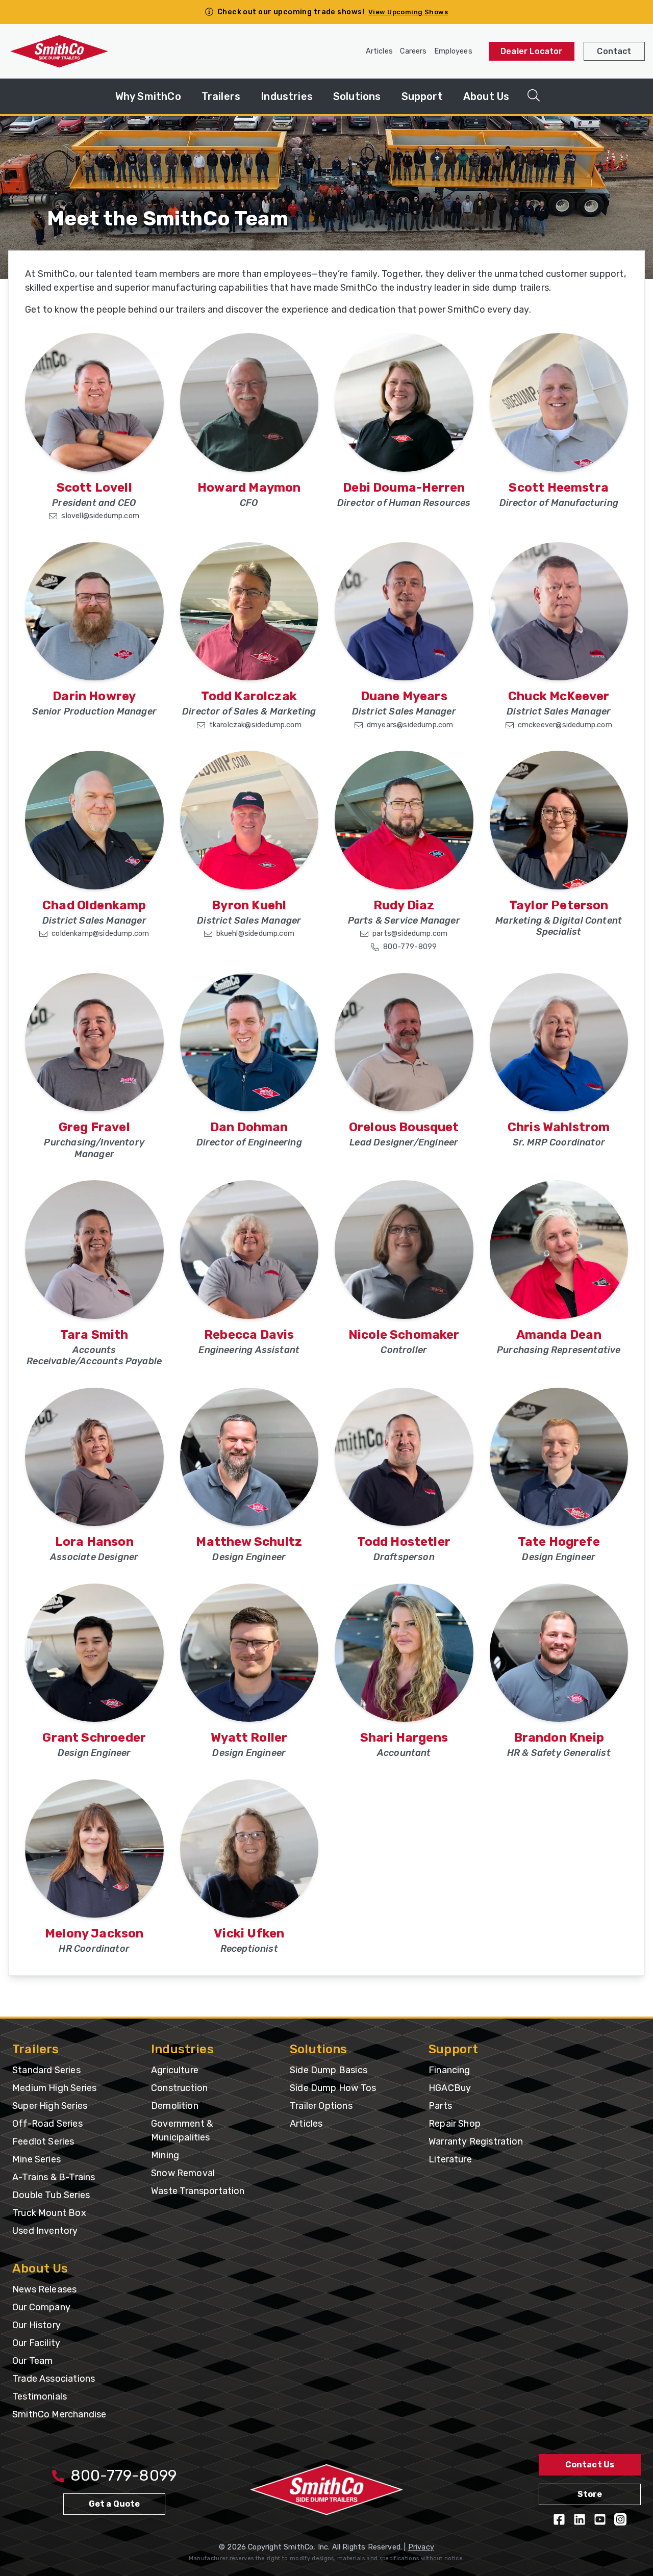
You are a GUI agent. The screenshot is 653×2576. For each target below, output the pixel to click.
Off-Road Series (47, 2124)
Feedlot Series (43, 2141)
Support (422, 96)
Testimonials (40, 2396)
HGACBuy (450, 2088)
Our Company (41, 2307)
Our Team (32, 2361)
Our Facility (36, 2343)
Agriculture (175, 2070)
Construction (179, 2088)
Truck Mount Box (49, 2213)
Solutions (357, 96)
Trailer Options (321, 2106)
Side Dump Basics (329, 2070)
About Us (486, 96)
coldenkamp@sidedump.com (100, 934)
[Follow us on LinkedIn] (580, 2519)
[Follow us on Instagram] (620, 2519)
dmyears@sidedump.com (410, 725)
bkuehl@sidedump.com (255, 934)
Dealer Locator (532, 51)
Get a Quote (115, 2504)
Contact (614, 51)
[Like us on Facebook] (559, 2519)
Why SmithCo (148, 96)
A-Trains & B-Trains (54, 2177)
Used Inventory (45, 2231)
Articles (379, 51)
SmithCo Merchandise (59, 2414)
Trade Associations (54, 2379)
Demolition (175, 2106)
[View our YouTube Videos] (600, 2519)
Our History (36, 2325)
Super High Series (50, 2106)
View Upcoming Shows (408, 12)
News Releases (44, 2289)
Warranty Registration (476, 2141)
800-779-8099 (410, 947)
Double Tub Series (51, 2195)
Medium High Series (54, 2088)
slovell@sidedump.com (100, 516)
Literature (450, 2159)
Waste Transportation (198, 2191)
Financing (449, 2070)
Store (590, 2494)
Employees (453, 51)
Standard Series (46, 2070)
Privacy (421, 2547)
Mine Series (36, 2159)
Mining (165, 2155)
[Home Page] (59, 52)
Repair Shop (455, 2124)
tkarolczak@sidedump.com (255, 725)
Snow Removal (183, 2173)
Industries (287, 96)
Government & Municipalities (182, 2131)
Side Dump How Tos (333, 2088)
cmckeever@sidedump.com (565, 725)
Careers (413, 51)
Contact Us (590, 2465)
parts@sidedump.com (410, 934)
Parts (440, 2106)
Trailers (221, 96)
